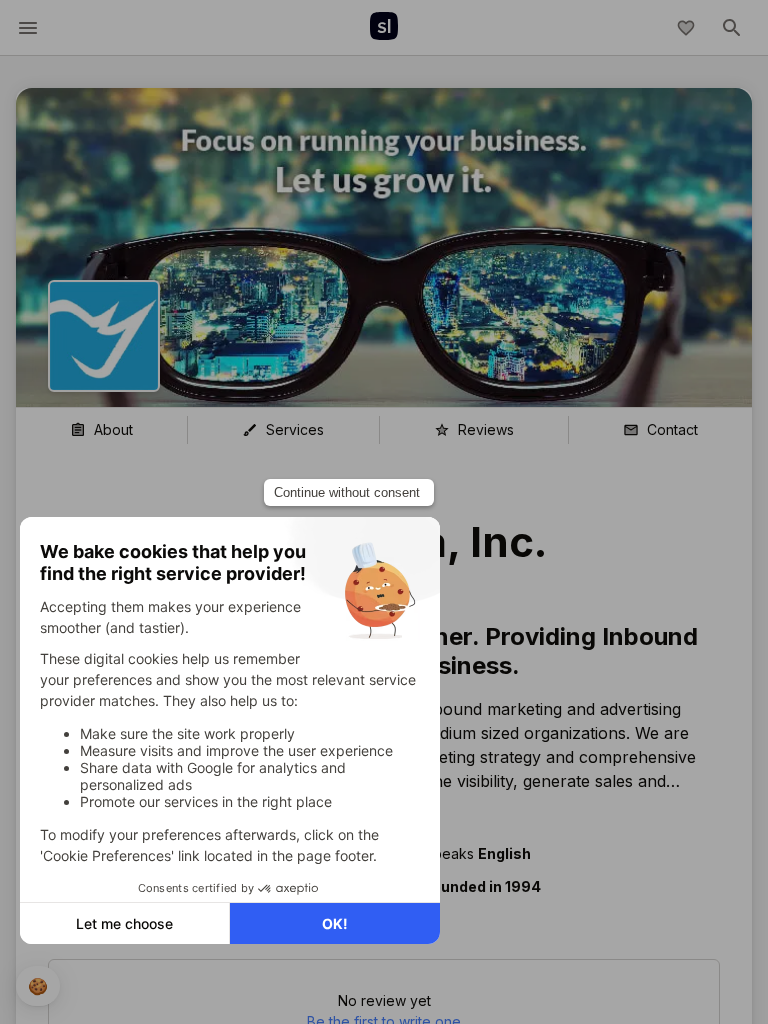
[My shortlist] (686, 28)
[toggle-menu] (28, 28)
